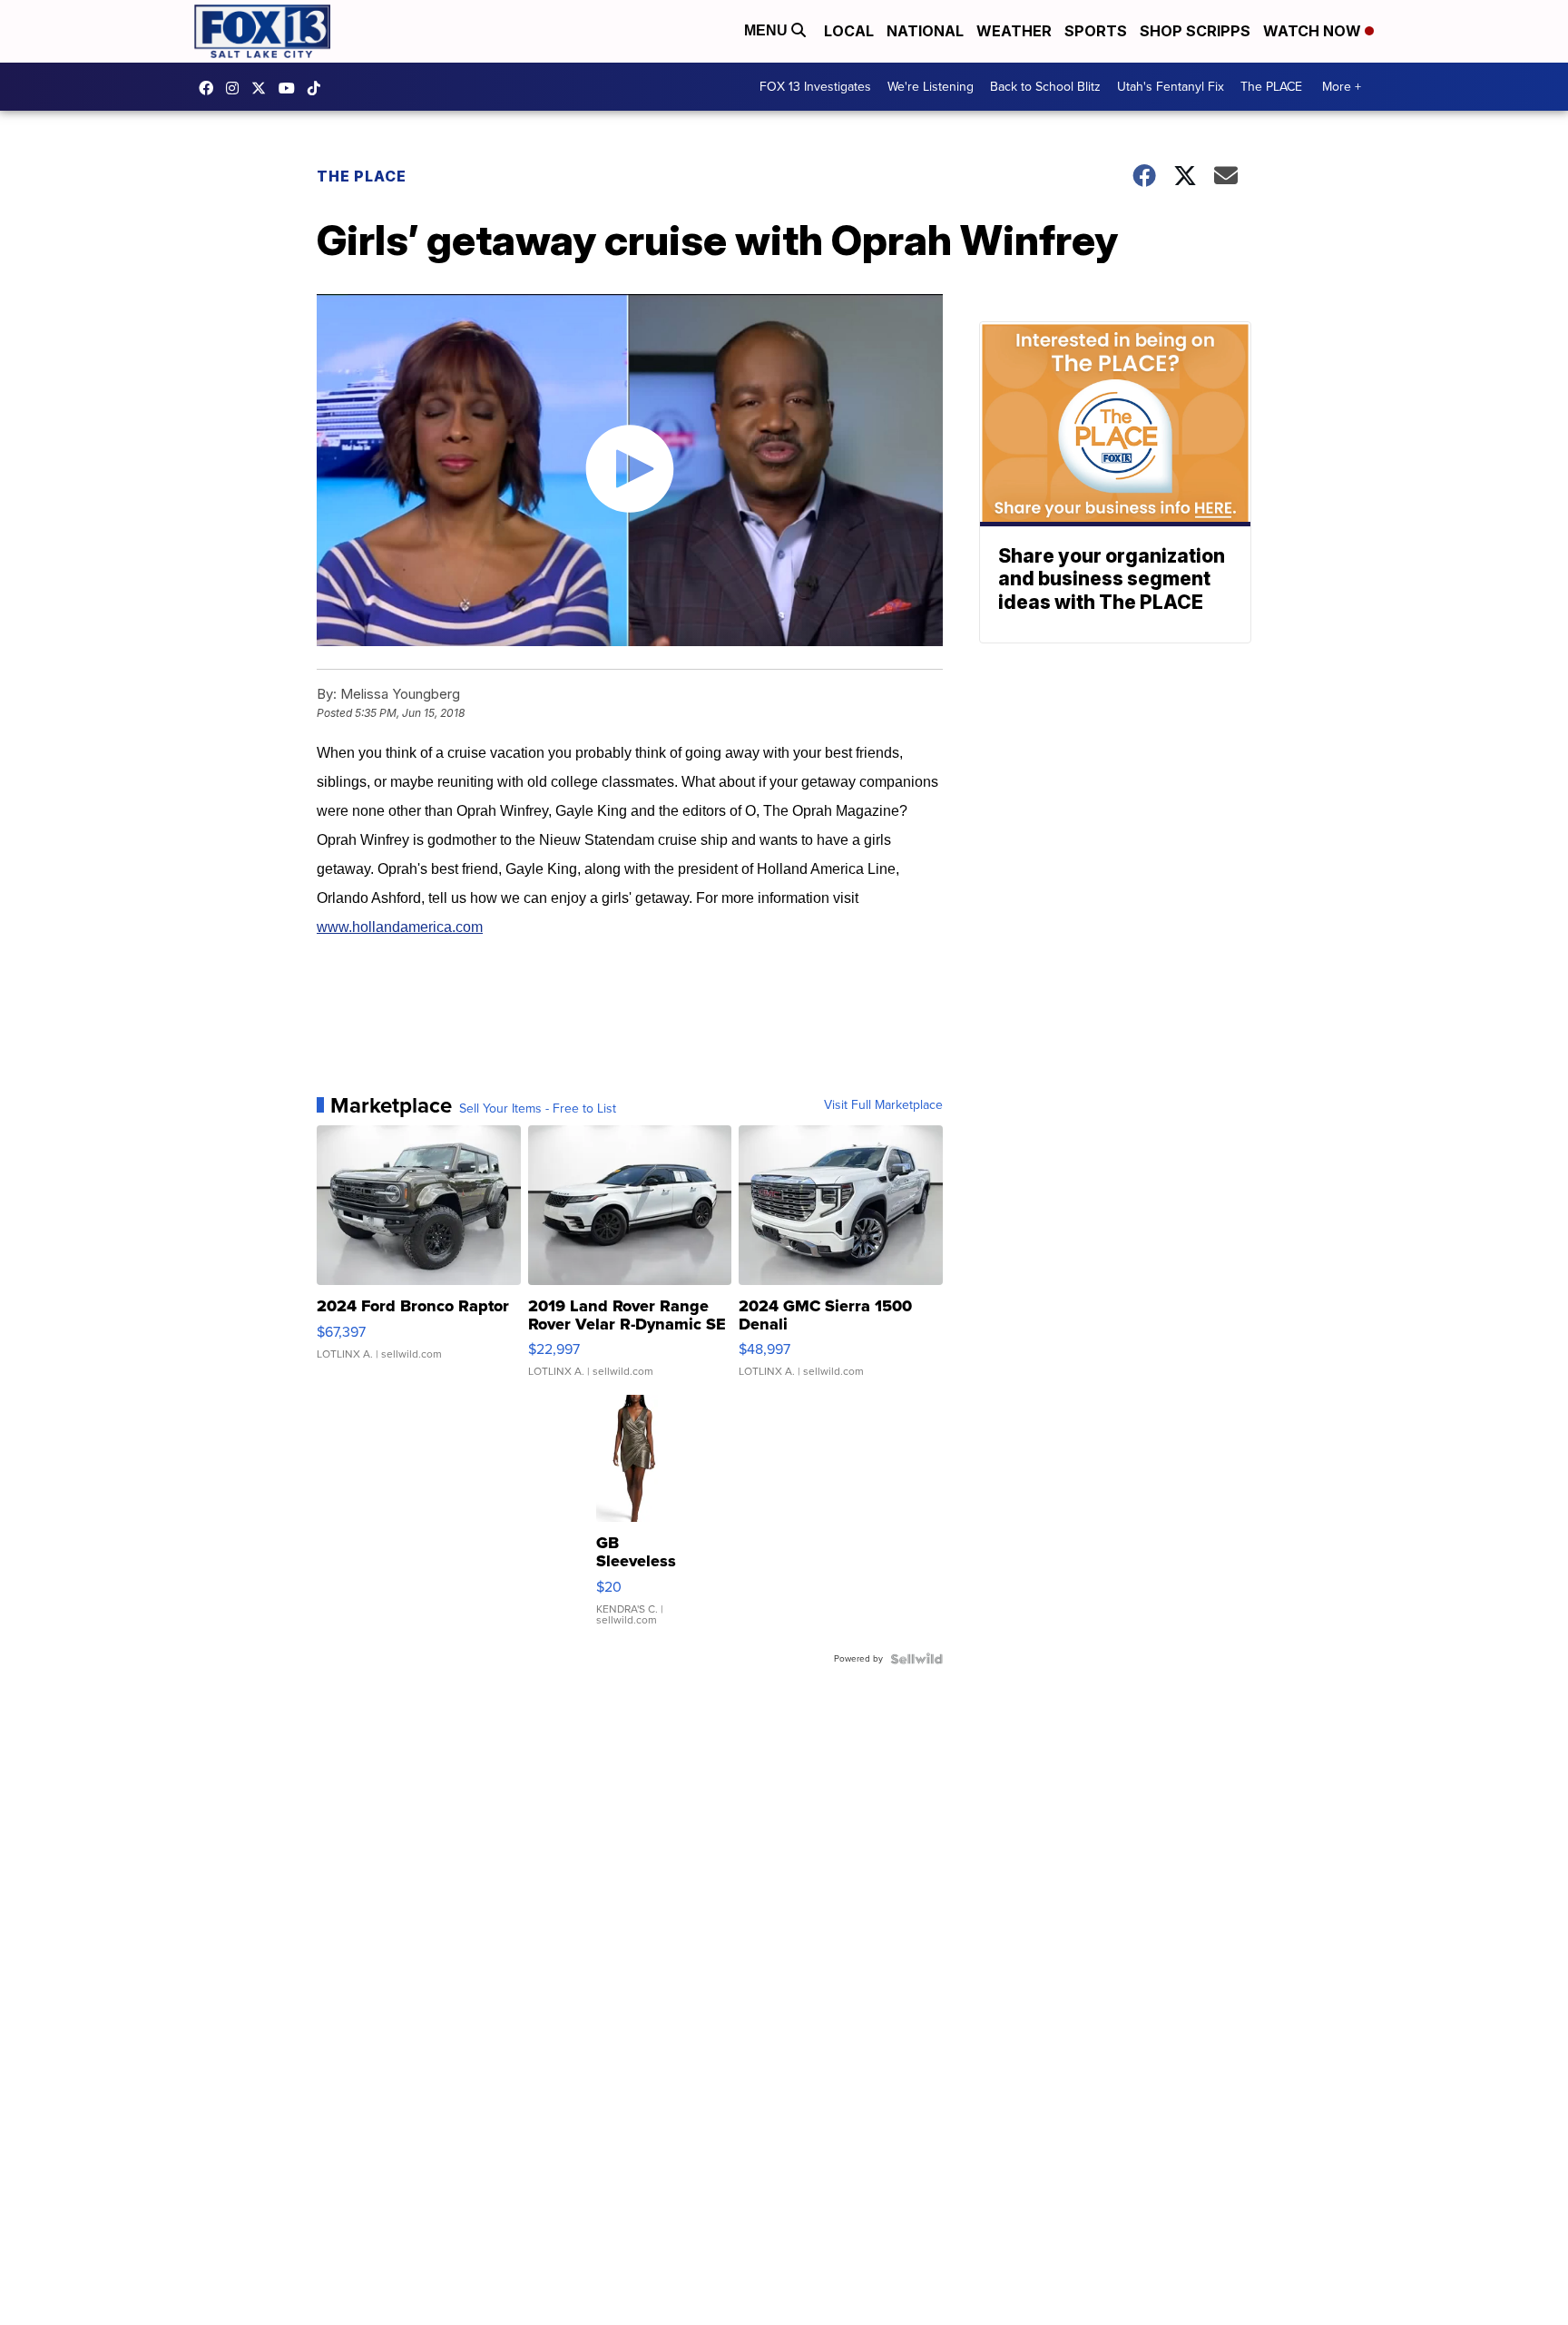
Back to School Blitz (1045, 87)
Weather (1014, 31)
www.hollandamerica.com (400, 927)
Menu (768, 30)
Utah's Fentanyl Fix (1171, 87)
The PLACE (1271, 87)
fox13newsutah (211, 88)
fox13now (237, 88)
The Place (362, 176)
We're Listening (931, 87)
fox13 (263, 88)
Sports (1096, 31)
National (925, 31)
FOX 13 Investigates (815, 87)
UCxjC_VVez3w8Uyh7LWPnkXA (291, 88)
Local (849, 31)
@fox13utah (318, 88)
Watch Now (1314, 31)
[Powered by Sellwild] (916, 1659)
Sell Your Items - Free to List (538, 1109)
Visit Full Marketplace (883, 1105)
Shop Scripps (1195, 31)
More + (1342, 87)
